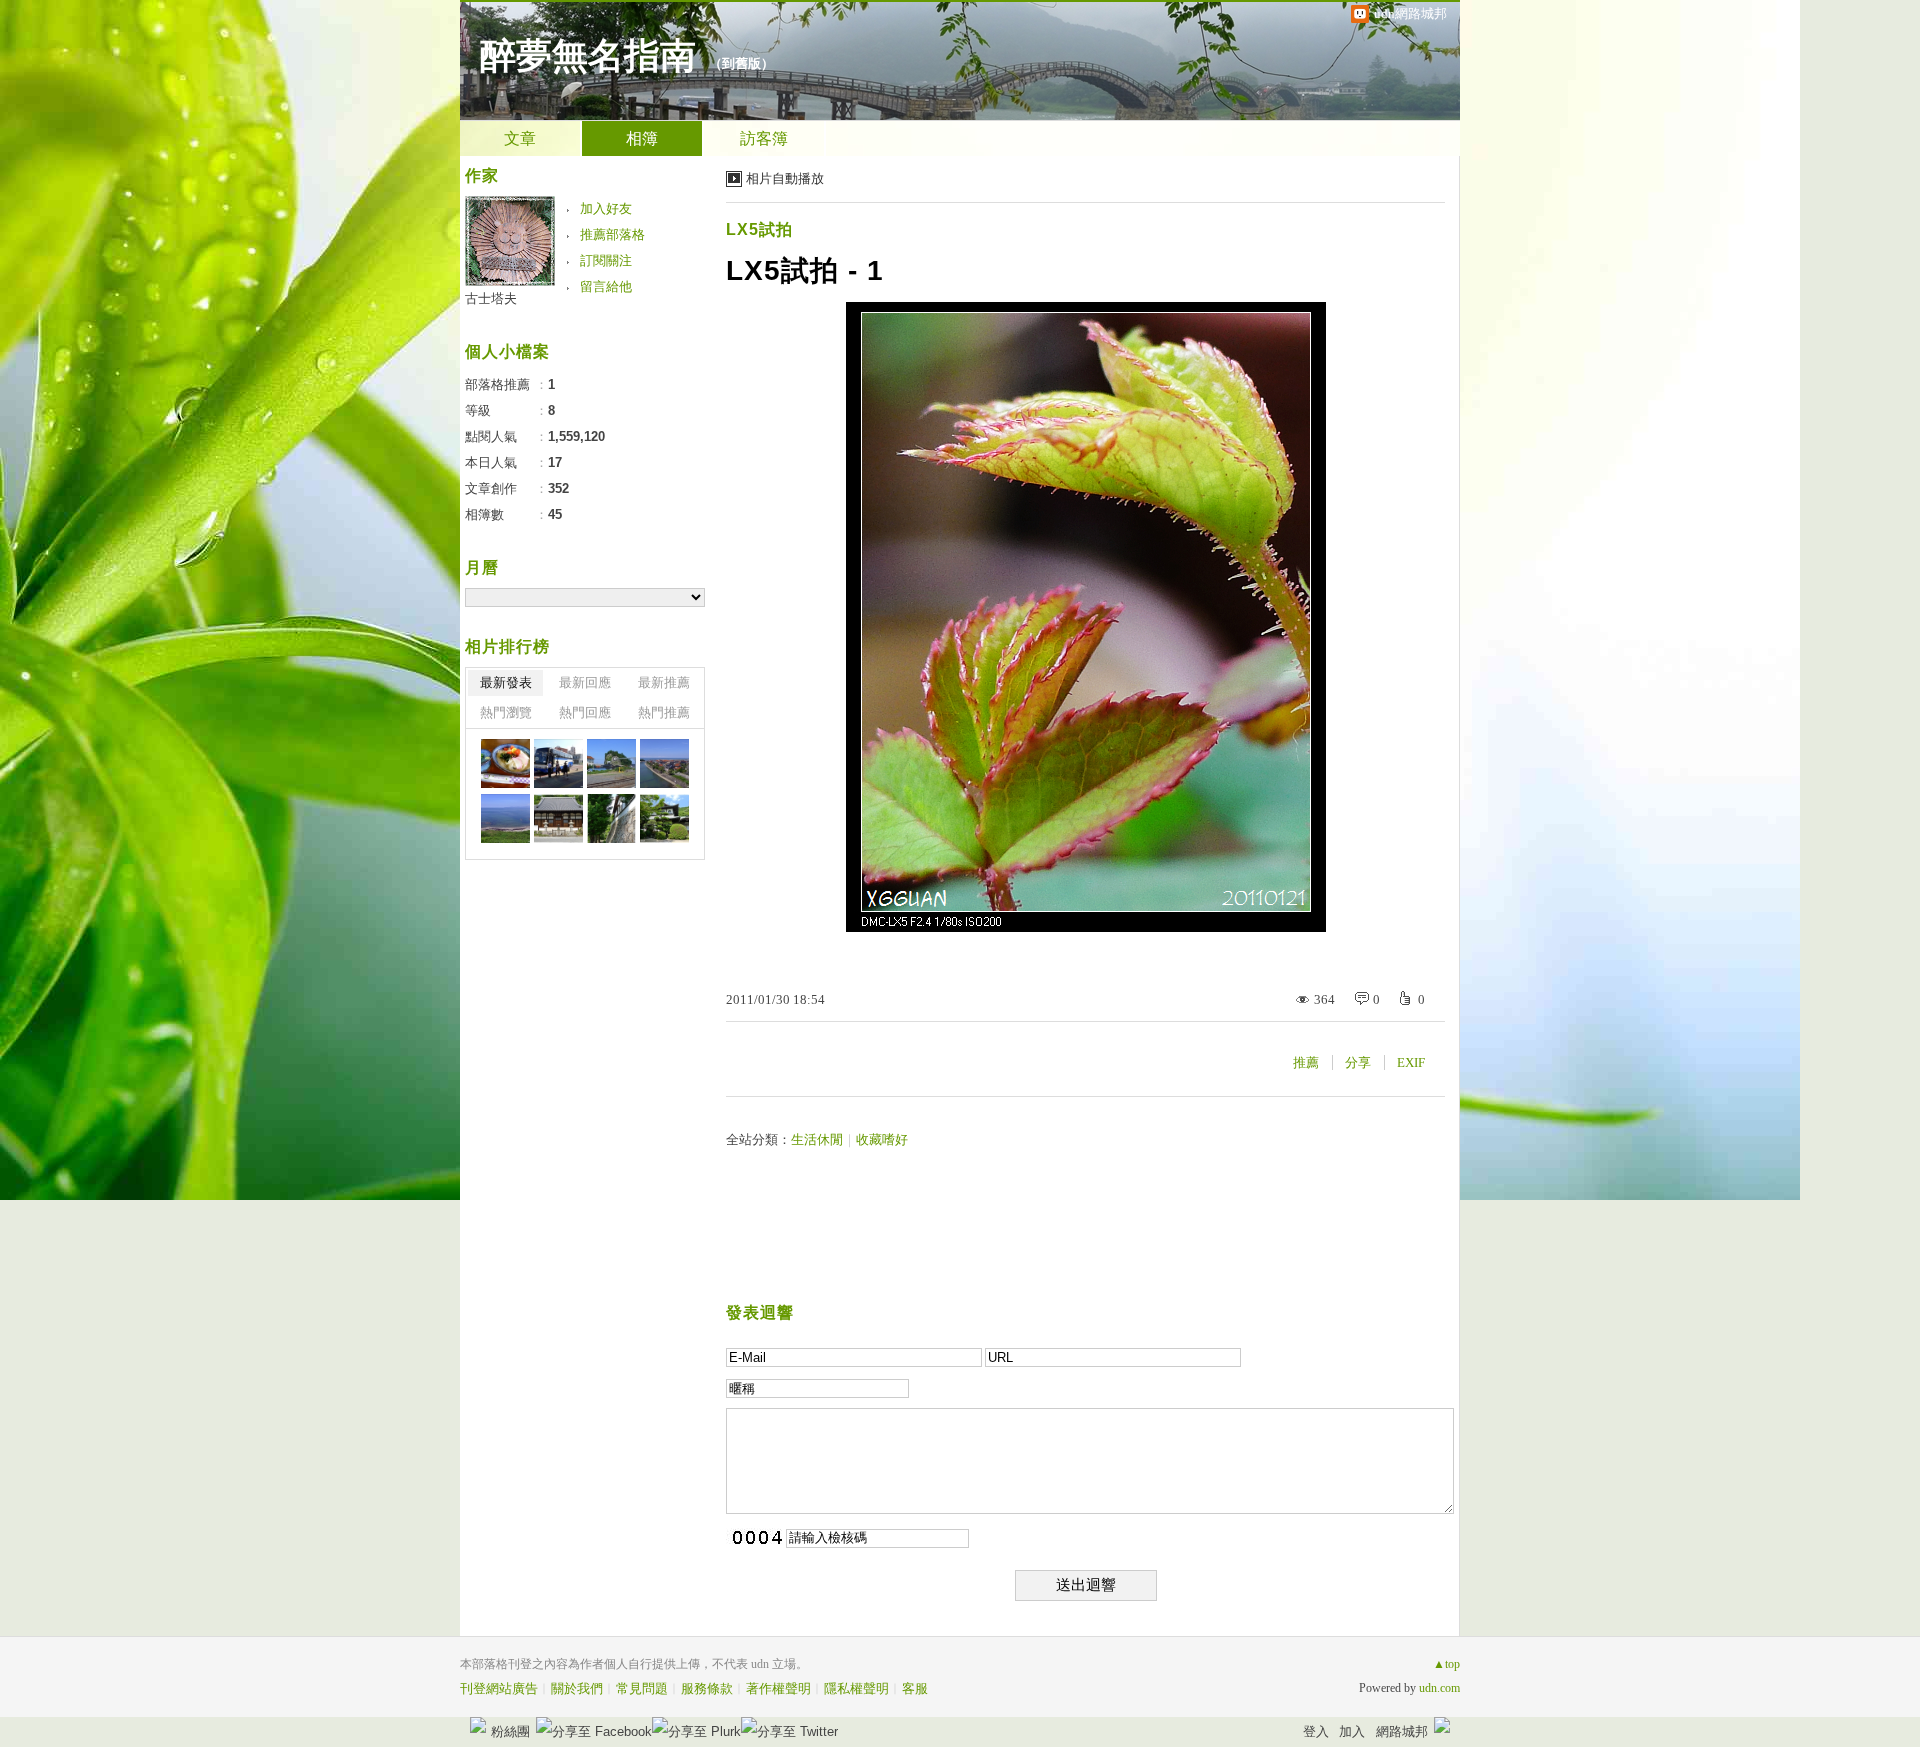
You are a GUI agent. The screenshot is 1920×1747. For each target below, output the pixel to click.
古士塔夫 (491, 298)
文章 (520, 138)
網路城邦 (1402, 1731)
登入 (1316, 1731)
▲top (1446, 1664)
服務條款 (707, 1688)
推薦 (1306, 1062)
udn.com (1439, 1688)
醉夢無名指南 (588, 56)
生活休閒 (817, 1139)
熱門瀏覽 (506, 712)
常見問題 (642, 1688)
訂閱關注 (606, 260)
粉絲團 (510, 1731)
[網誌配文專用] (558, 763)
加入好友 (606, 208)
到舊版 (741, 63)
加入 (1352, 1731)
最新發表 (506, 682)
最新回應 (585, 682)
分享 (1358, 1062)
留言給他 (606, 286)
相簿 (642, 138)
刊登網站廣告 (499, 1688)
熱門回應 (585, 712)
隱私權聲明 (856, 1688)
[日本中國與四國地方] (505, 763)
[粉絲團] (478, 1725)
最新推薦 (664, 682)
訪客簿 (764, 138)
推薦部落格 (612, 234)
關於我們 (577, 1688)
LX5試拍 (759, 229)
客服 (915, 1688)
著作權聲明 (778, 1688)
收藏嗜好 (882, 1139)
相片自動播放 (785, 178)
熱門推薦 (664, 712)
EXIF (1411, 1062)
